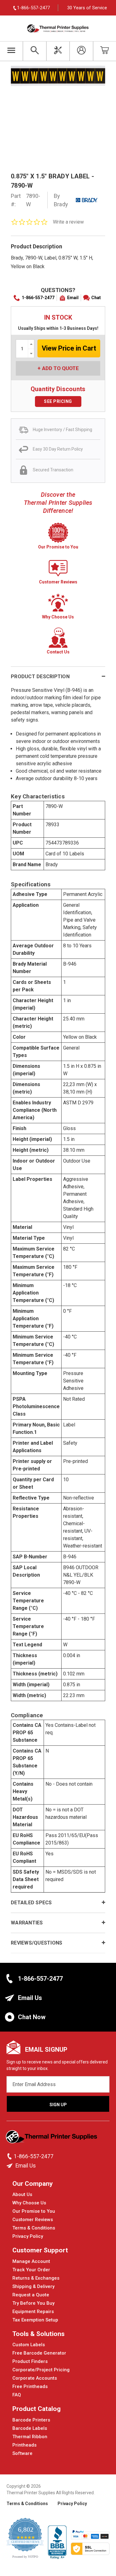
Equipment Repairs (33, 2312)
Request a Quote (31, 2295)
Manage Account (31, 2261)
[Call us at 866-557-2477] (10, 2156)
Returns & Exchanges (36, 2278)
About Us (22, 2194)
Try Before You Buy (33, 2303)
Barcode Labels (30, 2428)
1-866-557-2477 (38, 298)
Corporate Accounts (35, 2378)
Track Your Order (31, 2270)
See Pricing (58, 401)
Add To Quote (60, 368)
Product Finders (30, 2361)
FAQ (17, 2395)
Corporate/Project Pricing (41, 2370)
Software (22, 2453)
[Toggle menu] (11, 51)
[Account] (81, 51)
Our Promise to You (34, 2211)
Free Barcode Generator (39, 2353)
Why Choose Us (29, 2203)
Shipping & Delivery (33, 2286)
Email (73, 298)
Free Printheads (30, 2386)
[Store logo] (52, 2138)
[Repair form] (58, 51)
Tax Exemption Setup (35, 2320)
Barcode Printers (31, 2420)
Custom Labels (29, 2345)
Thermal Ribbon (30, 2437)
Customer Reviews (33, 2220)
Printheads (24, 2445)
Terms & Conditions (34, 2228)
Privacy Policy (28, 2236)
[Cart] (105, 51)
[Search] (34, 51)
